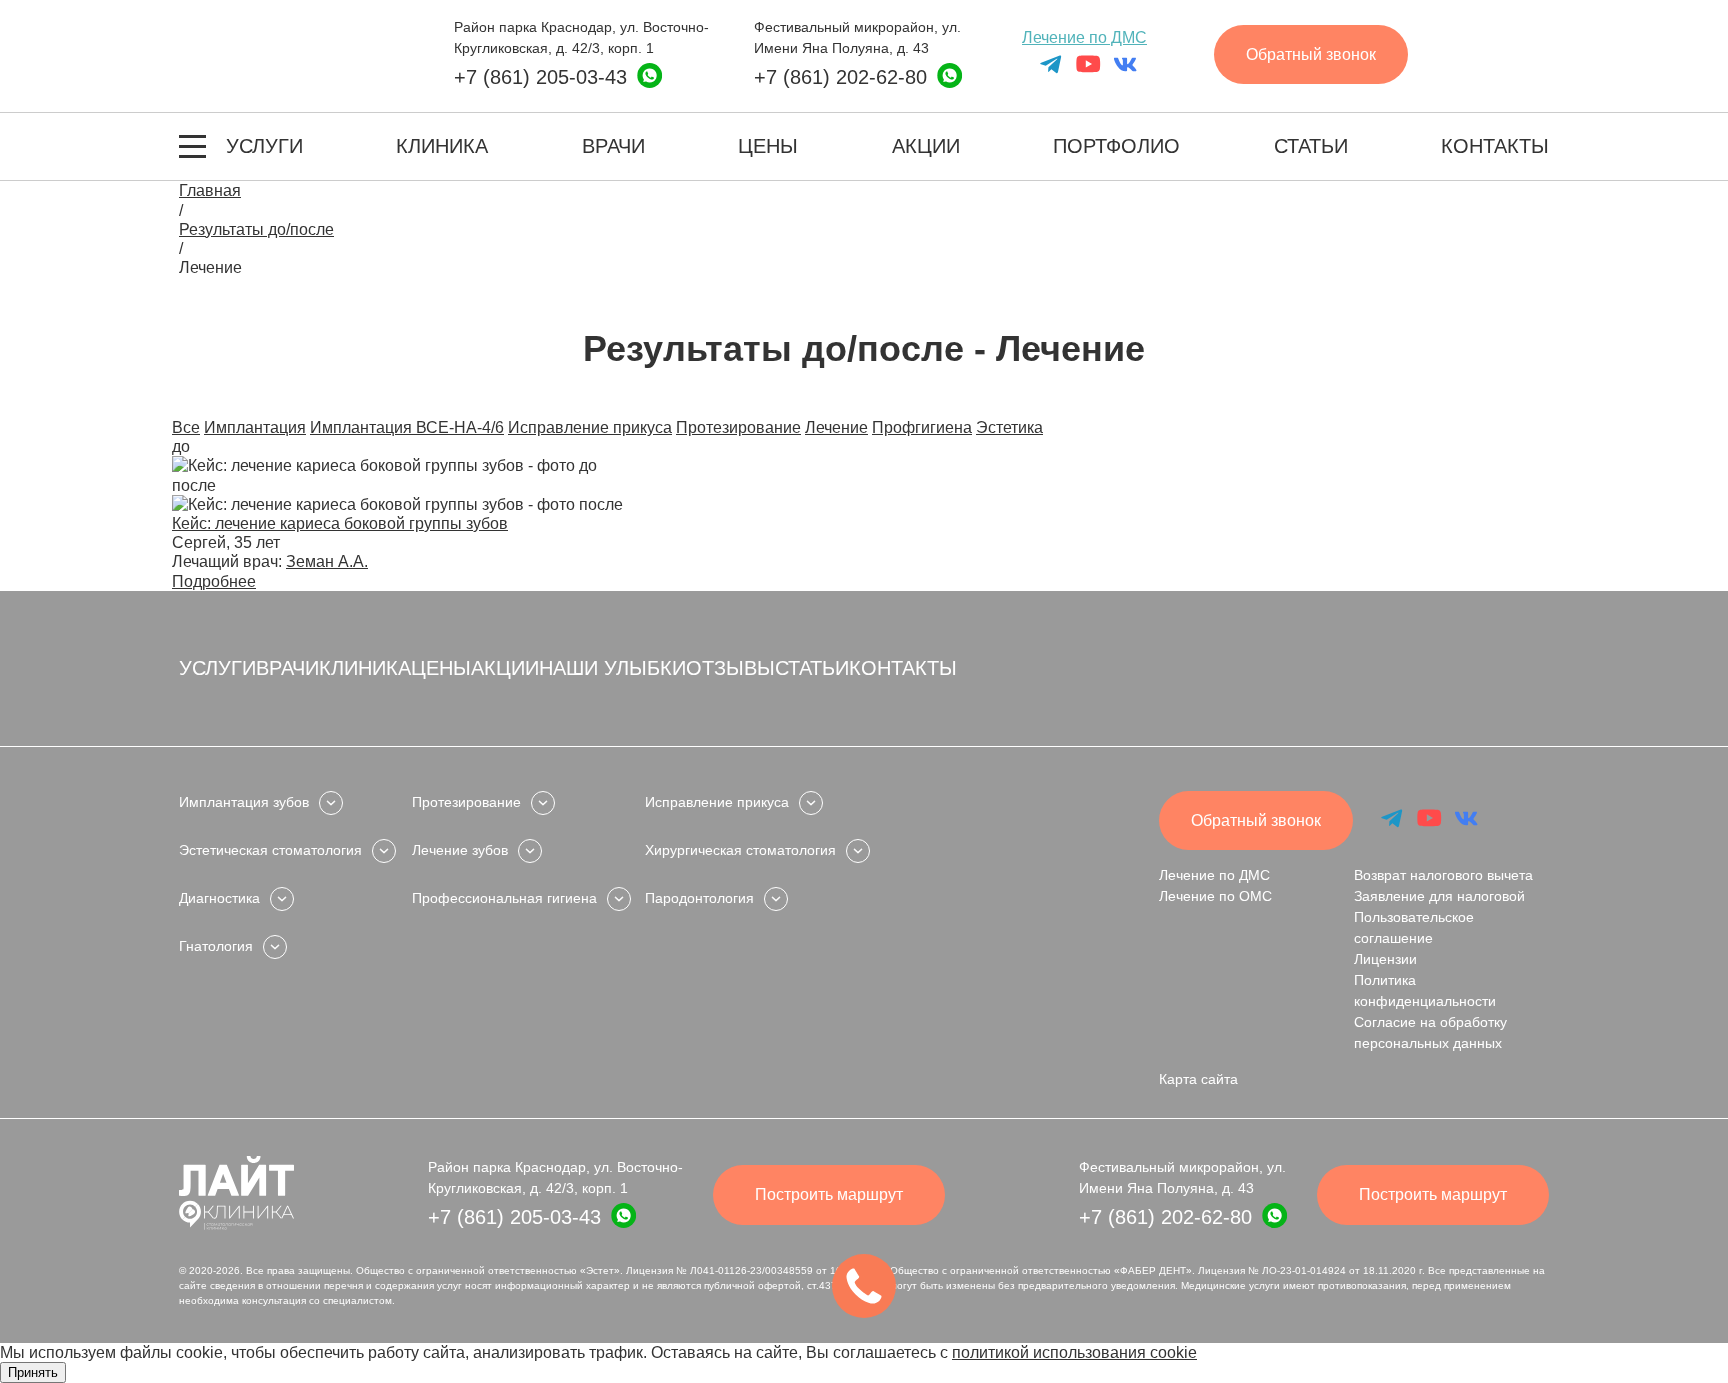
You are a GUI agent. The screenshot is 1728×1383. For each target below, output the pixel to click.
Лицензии (1385, 959)
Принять (33, 1372)
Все (186, 427)
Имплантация (255, 427)
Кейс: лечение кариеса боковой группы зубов (340, 523)
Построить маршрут (829, 1194)
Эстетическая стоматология (270, 850)
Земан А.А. (327, 561)
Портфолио (1116, 146)
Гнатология (216, 946)
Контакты (1495, 146)
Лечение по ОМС (1215, 896)
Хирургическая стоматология (740, 850)
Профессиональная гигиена (504, 898)
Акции (926, 146)
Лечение (836, 427)
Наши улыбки (612, 668)
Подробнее (214, 581)
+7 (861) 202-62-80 (840, 77)
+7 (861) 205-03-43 (540, 77)
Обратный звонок (1311, 54)
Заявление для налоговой (1439, 896)
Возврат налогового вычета (1443, 875)
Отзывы (730, 668)
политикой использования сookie (1074, 1352)
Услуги (264, 146)
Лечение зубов (460, 850)
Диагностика (219, 898)
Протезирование (738, 427)
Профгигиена (922, 427)
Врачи (613, 146)
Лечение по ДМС (1084, 37)
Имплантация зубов (244, 802)
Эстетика (1009, 427)
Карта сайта (1198, 1079)
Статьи (1311, 146)
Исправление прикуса (590, 427)
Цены (768, 146)
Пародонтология (699, 898)
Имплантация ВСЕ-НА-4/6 (407, 427)
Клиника (442, 146)
